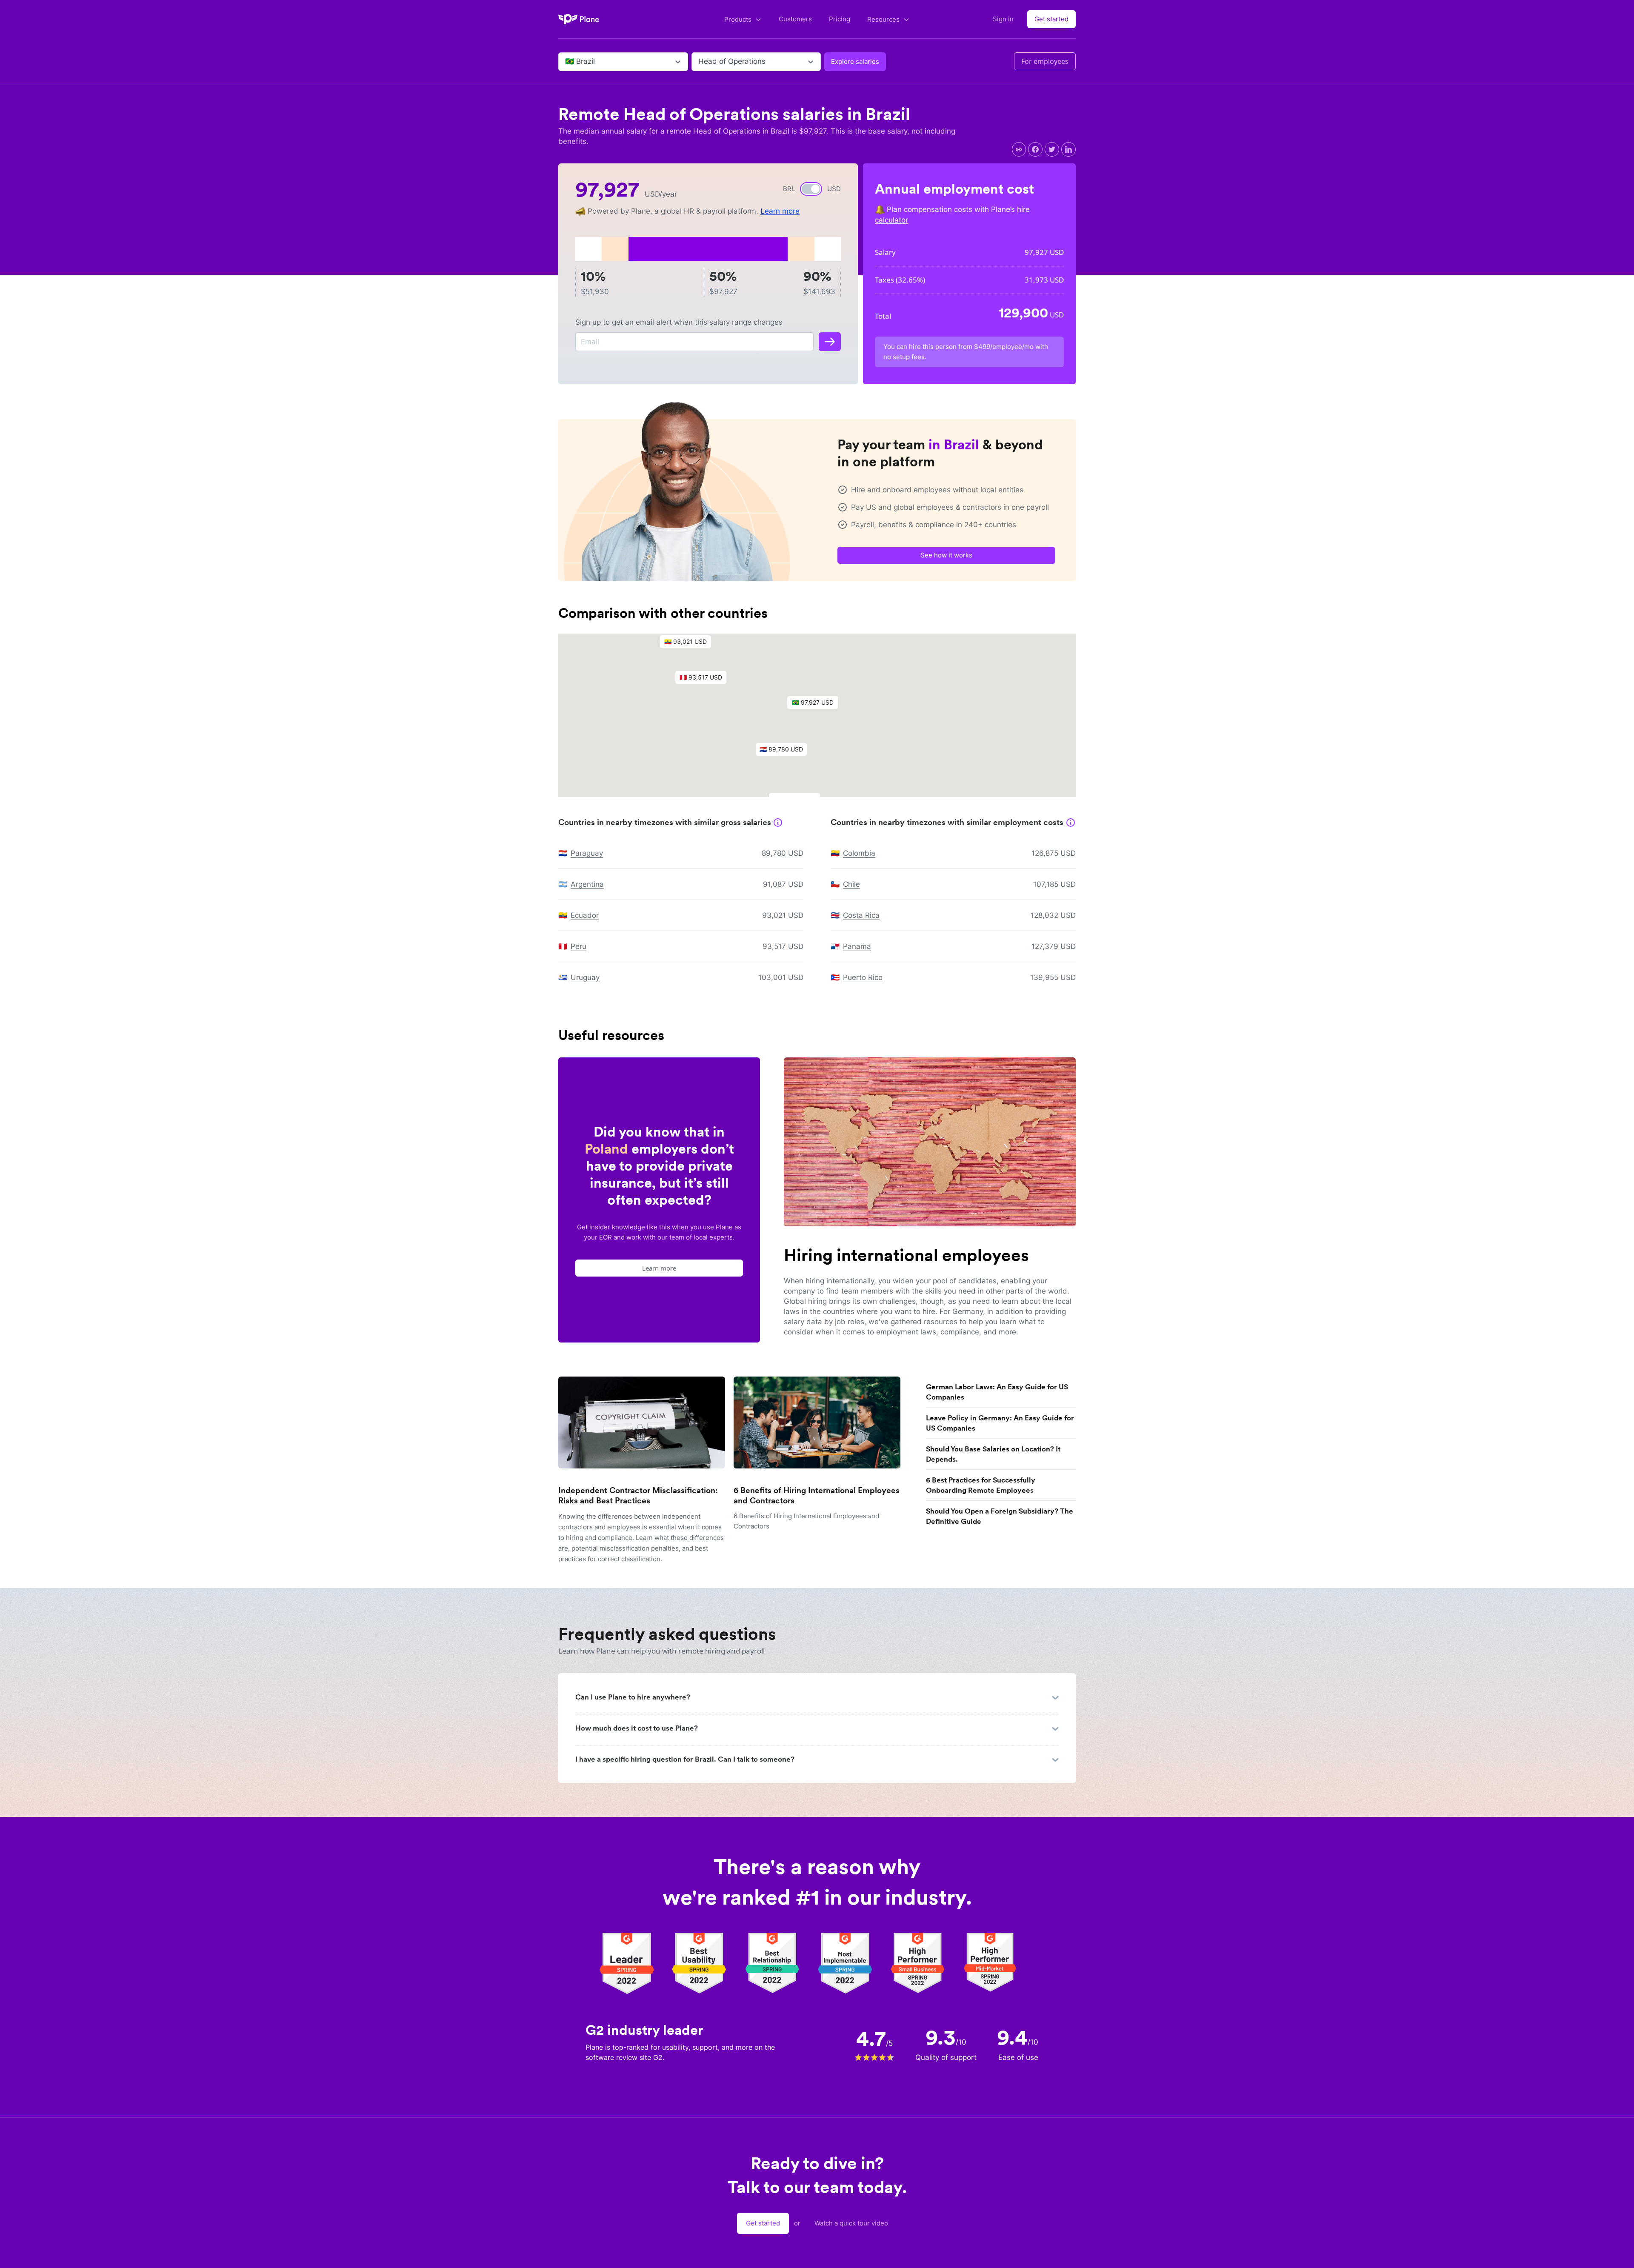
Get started (1051, 19)
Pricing (840, 19)
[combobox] (566, 62)
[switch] (811, 189)
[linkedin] (1068, 149)
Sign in (1003, 19)
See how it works (946, 555)
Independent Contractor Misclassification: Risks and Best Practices (638, 1495)
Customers (795, 19)
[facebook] (1035, 149)
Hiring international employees (906, 1255)
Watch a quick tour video (851, 2223)
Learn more (780, 211)
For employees (1045, 61)
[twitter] (1052, 149)
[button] (817, 705)
